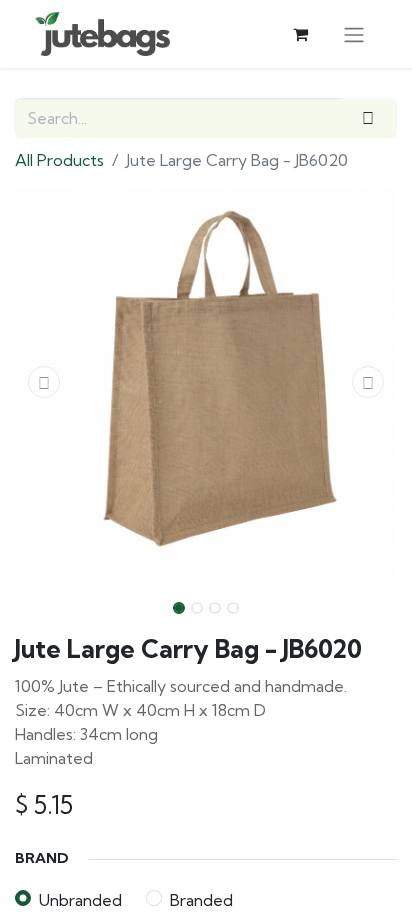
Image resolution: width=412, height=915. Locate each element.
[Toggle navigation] (354, 34)
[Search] (368, 118)
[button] (43, 382)
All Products (59, 160)
